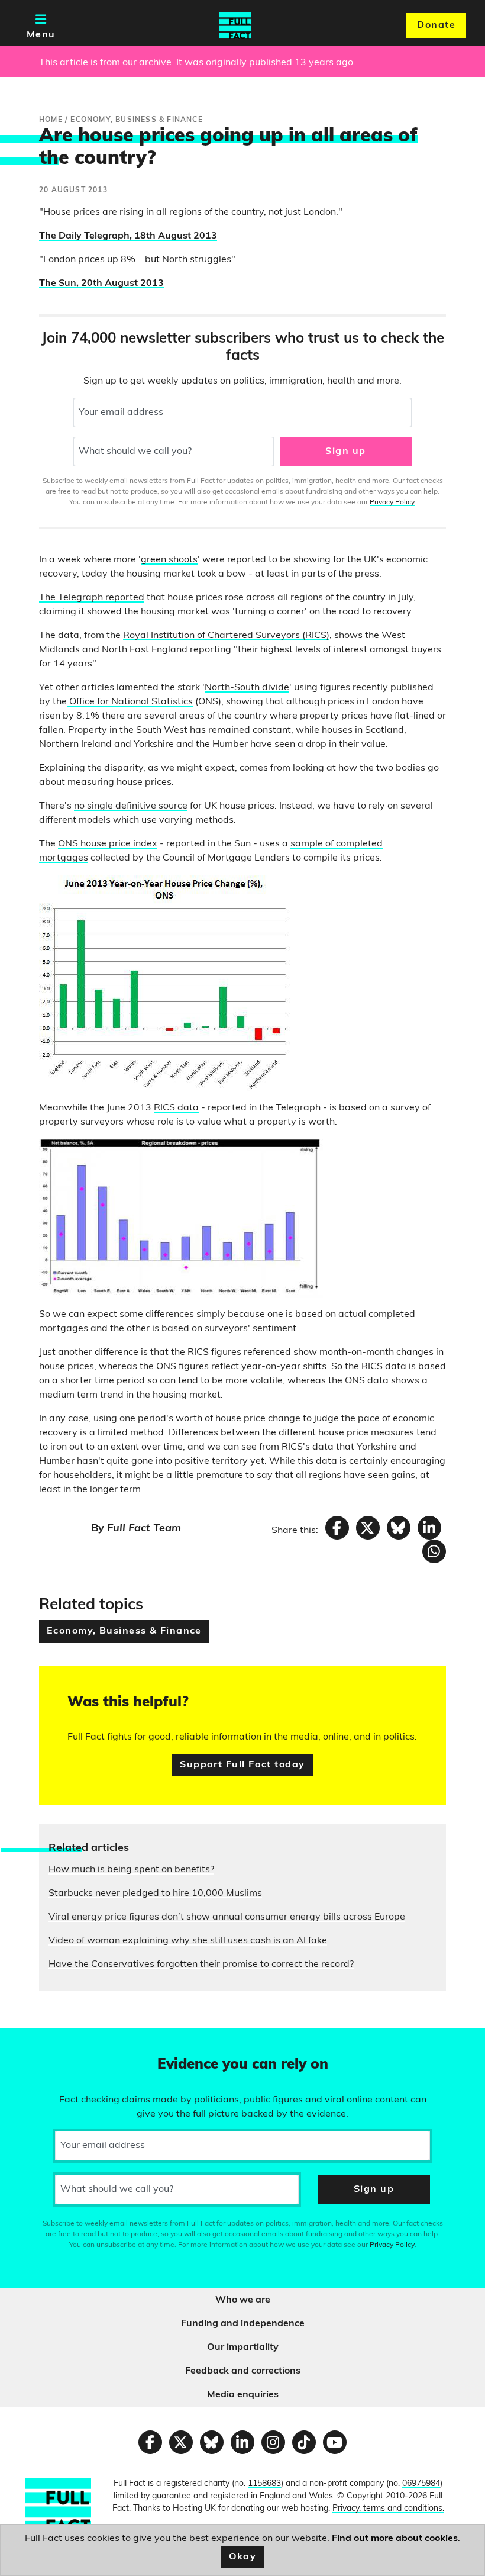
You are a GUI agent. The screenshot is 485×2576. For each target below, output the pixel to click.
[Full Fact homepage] (235, 25)
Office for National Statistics (130, 702)
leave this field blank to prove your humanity (51, 2043)
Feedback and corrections (243, 2371)
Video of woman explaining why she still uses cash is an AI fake (188, 1941)
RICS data (176, 1108)
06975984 (421, 2484)
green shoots (169, 560)
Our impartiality (243, 2348)
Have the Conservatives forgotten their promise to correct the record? (201, 1965)
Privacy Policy (392, 503)
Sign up (345, 452)
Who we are (243, 2300)
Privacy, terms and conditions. (388, 2509)
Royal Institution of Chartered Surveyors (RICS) (226, 636)
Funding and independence (243, 2324)
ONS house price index (108, 844)
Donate (436, 25)
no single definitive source (131, 806)
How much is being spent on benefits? (131, 1870)
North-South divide (247, 688)
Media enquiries (243, 2395)
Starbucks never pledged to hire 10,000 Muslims (155, 1894)
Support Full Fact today (242, 1765)
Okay (243, 2557)
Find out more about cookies (395, 2539)
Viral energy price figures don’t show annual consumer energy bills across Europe (227, 1917)
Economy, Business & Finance (124, 1631)
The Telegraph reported (92, 598)
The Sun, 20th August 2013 (101, 284)
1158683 (264, 2484)
